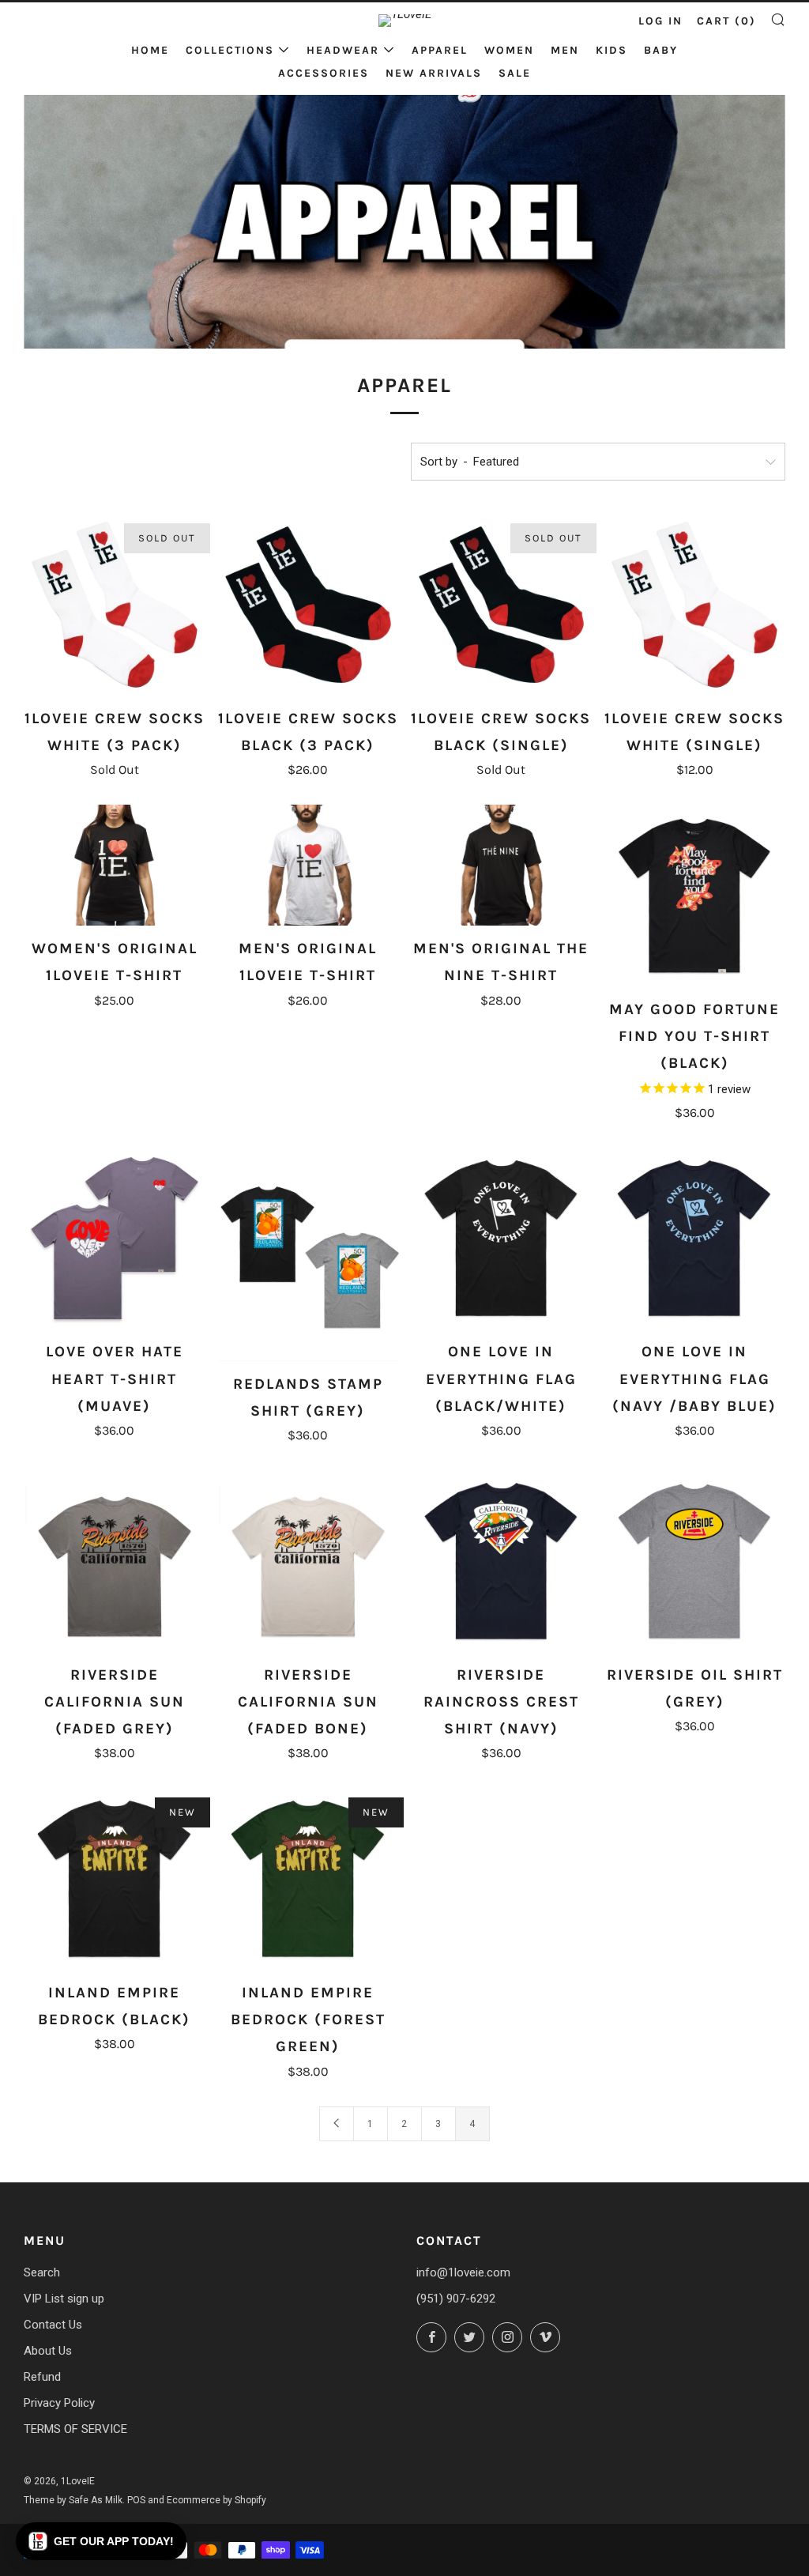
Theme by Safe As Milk (73, 2500)
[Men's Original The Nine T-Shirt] (502, 865)
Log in (660, 21)
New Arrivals (434, 73)
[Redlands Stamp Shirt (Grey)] (308, 1254)
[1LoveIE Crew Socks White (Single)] (694, 605)
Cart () (726, 21)
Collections (230, 50)
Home (150, 50)
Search (42, 2272)
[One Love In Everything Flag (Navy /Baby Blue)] (694, 1239)
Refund (42, 2377)
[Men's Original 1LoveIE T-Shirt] (308, 865)
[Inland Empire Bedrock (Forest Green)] (308, 1879)
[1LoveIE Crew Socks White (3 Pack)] (115, 605)
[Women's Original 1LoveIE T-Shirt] (115, 865)
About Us (48, 2351)
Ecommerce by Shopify (216, 2500)
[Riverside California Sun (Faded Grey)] (115, 1561)
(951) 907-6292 (456, 2299)
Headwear (343, 50)
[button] (101, 2541)
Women (509, 50)
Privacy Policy (59, 2403)
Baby (661, 50)
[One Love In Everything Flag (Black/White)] (502, 1239)
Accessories (324, 73)
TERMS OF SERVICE (75, 2429)
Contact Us (53, 2325)
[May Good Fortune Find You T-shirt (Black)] (694, 896)
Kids (611, 50)
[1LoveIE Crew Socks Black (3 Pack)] (308, 605)
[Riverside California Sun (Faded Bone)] (308, 1561)
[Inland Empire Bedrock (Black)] (115, 1879)
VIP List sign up (64, 2299)
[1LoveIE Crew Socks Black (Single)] (502, 605)
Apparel (440, 50)
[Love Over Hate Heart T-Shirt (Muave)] (115, 1239)
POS (136, 2500)
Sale (515, 73)
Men (565, 50)
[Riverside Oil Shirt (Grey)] (694, 1561)
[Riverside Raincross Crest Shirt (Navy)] (502, 1561)
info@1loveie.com (463, 2272)
